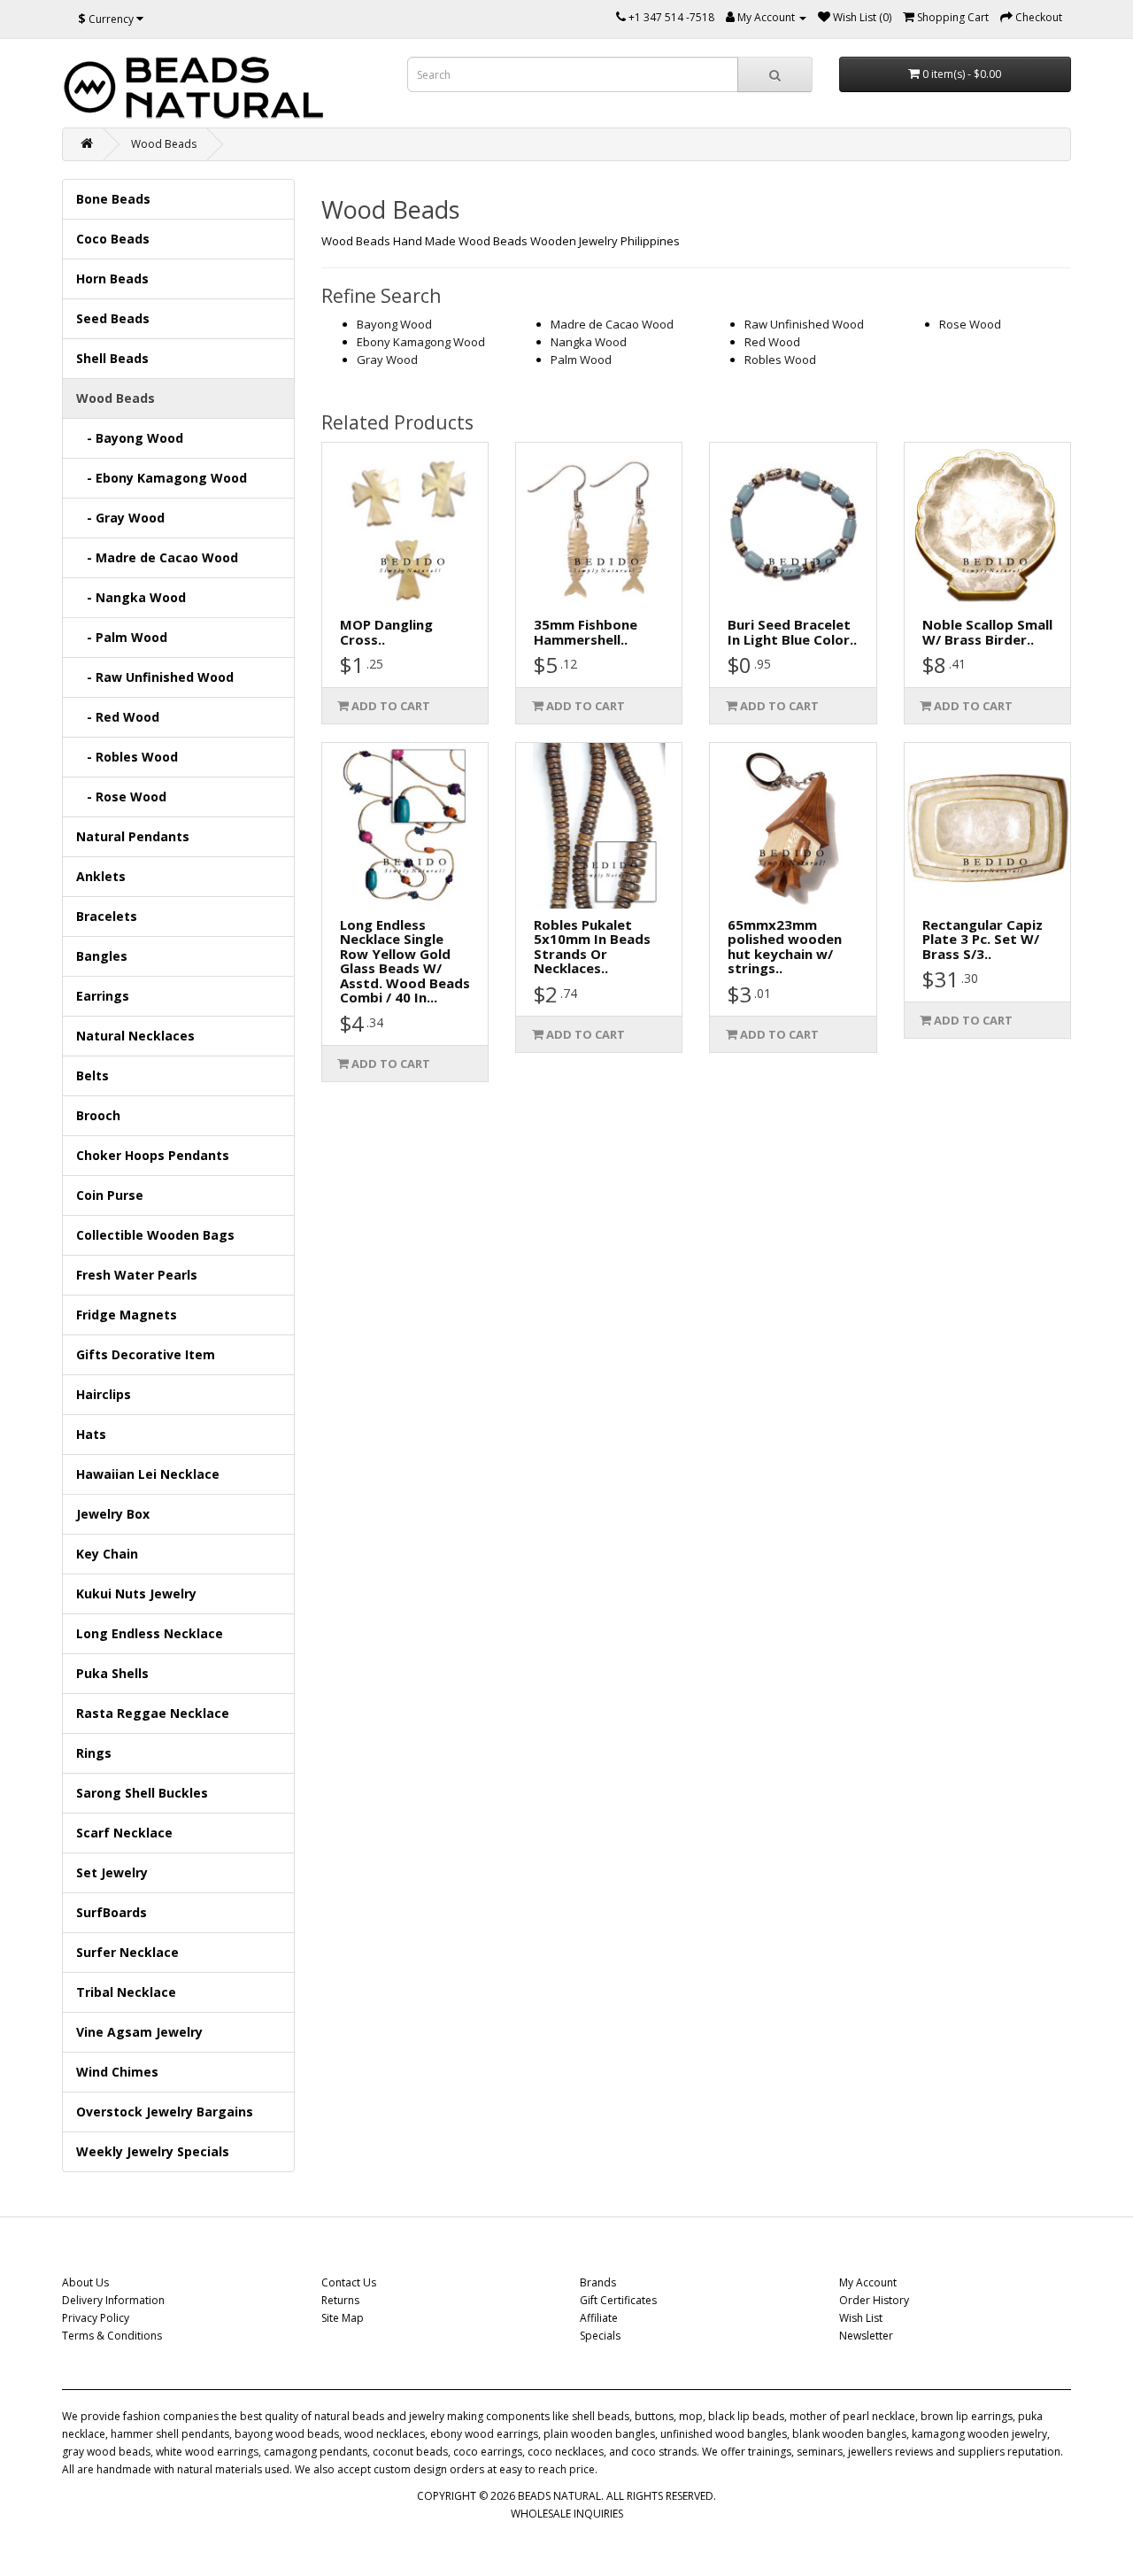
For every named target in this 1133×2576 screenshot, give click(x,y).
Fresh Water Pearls (137, 1275)
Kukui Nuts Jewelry (136, 1594)
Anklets (101, 876)
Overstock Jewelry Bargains (165, 2112)
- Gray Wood (120, 518)
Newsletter (866, 2336)
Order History (874, 2300)
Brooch (98, 1115)
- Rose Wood (121, 797)
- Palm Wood (122, 637)
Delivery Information (113, 2300)
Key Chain (107, 1554)
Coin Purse (110, 1195)
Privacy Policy (96, 2318)
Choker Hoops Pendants (153, 1155)
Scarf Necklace (124, 1833)
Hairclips (104, 1394)
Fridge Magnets (127, 1315)
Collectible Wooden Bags (155, 1235)
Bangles (102, 956)
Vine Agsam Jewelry (139, 2032)
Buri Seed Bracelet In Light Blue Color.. (792, 632)
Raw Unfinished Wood (804, 324)
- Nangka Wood (131, 597)
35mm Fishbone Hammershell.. (586, 632)
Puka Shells (112, 1673)
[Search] (775, 74)
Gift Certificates (618, 2300)
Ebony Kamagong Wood (421, 342)
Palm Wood (581, 360)
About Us (85, 2282)
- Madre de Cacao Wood (157, 557)
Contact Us (349, 2282)
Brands (598, 2282)
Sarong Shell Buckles (142, 1793)
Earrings (103, 996)
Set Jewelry (112, 1872)
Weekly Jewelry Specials (153, 2151)
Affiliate (599, 2318)
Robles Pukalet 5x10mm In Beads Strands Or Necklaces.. (592, 947)
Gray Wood (387, 360)
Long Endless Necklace (150, 1633)
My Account (868, 2282)
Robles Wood (780, 360)
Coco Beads (113, 239)
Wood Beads (164, 144)
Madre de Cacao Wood (612, 324)
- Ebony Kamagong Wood (162, 478)
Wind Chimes (117, 2072)
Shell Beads (112, 358)
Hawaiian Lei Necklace (148, 1474)
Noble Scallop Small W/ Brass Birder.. (987, 632)
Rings (94, 1753)
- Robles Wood (127, 757)
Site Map (343, 2318)
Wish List (861, 2318)
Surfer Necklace (127, 1952)
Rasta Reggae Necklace (153, 1713)
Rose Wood (970, 324)
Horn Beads (112, 278)
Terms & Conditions (112, 2336)
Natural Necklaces (135, 1036)
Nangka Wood (589, 342)
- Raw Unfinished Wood (155, 677)
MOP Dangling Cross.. (386, 632)
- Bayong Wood (130, 438)
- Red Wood (118, 717)
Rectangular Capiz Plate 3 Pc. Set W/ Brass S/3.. (983, 939)
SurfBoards (112, 1912)
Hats (91, 1434)
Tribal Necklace (126, 1992)
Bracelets (107, 916)
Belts (92, 1075)
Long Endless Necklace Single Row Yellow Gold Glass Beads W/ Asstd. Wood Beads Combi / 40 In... (405, 961)
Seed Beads (113, 318)
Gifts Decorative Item (146, 1354)
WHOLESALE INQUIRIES (567, 2514)
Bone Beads (113, 199)
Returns (340, 2300)
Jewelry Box (113, 1514)
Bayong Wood (394, 324)
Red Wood (772, 342)
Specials (600, 2336)
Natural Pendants (133, 836)
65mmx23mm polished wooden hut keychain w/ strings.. (785, 947)
